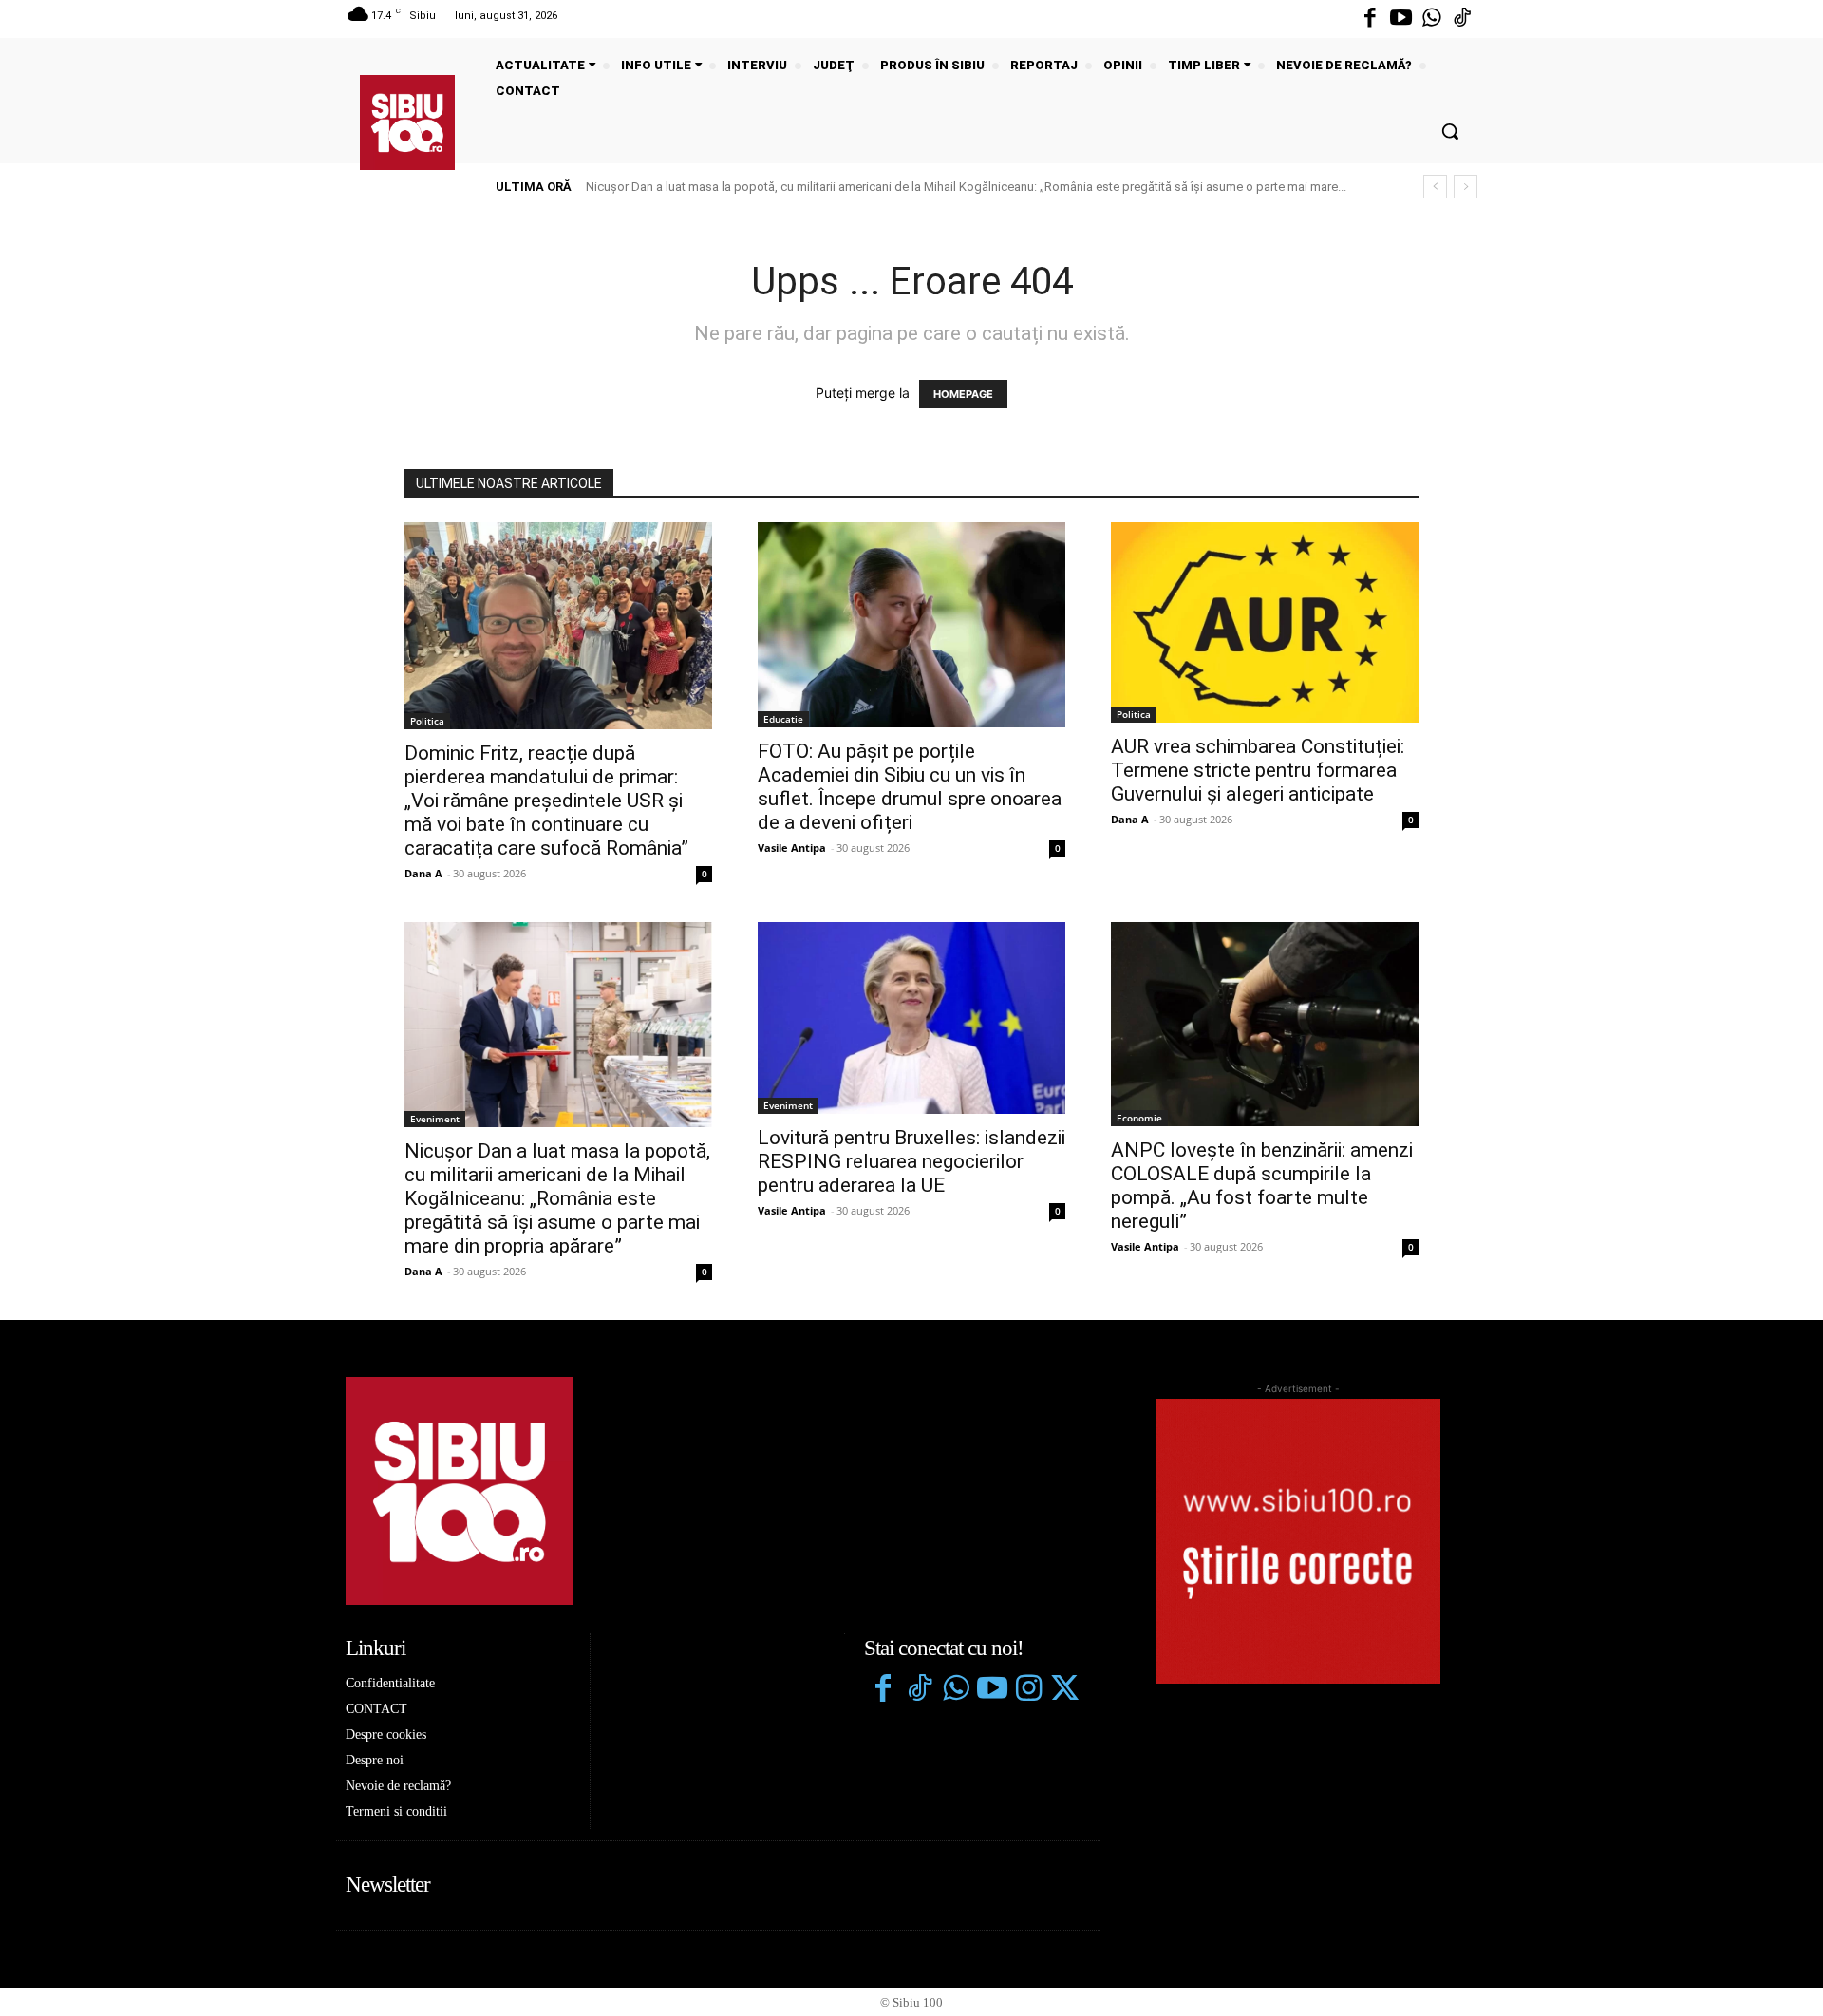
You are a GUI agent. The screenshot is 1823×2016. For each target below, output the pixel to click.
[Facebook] (1370, 19)
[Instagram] (1028, 1690)
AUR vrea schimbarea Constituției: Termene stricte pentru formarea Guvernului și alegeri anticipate (1258, 770)
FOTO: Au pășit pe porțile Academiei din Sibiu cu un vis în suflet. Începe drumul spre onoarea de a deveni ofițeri (910, 787)
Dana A (423, 873)
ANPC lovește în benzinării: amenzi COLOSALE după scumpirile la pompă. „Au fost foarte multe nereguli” (1262, 1186)
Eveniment (435, 1119)
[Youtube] (1400, 19)
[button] (1450, 131)
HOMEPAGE (963, 394)
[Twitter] (1064, 1690)
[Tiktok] (1462, 19)
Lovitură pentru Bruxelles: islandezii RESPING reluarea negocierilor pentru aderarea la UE (838, 187)
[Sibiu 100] (407, 122)
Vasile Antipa (792, 848)
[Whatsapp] (1432, 19)
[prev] (1435, 187)
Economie (1139, 1118)
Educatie (783, 719)
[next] (1466, 187)
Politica (427, 721)
